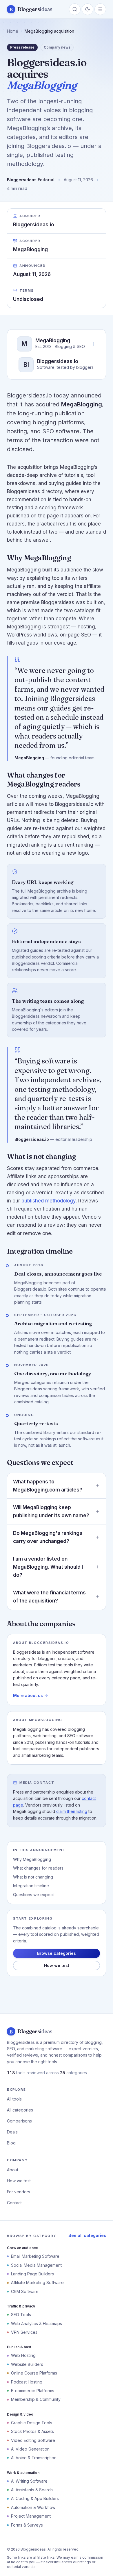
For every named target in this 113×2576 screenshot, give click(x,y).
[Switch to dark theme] (88, 9)
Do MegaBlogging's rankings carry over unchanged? (48, 1537)
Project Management (31, 2516)
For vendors (19, 2192)
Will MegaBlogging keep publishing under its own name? (51, 1511)
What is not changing (33, 1877)
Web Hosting (23, 2355)
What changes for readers (38, 1868)
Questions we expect (33, 1895)
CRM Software (25, 2291)
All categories (20, 2110)
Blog (11, 2143)
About (13, 2170)
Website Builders (27, 2364)
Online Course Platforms (34, 2373)
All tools (14, 2099)
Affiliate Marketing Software (37, 2282)
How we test (57, 1965)
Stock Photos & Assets (32, 2431)
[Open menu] (100, 9)
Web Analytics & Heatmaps (37, 2324)
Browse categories (57, 1953)
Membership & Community (36, 2399)
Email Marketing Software (35, 2256)
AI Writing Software (29, 2481)
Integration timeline (31, 1886)
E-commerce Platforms (33, 2391)
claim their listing (72, 1811)
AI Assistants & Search (32, 2490)
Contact (14, 2203)
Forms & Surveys (27, 2525)
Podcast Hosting (27, 2382)
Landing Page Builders (32, 2274)
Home (13, 31)
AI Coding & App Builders (35, 2498)
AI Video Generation (30, 2449)
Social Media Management (36, 2265)
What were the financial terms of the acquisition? (49, 1597)
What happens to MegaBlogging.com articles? (48, 1486)
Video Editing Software (33, 2440)
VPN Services (24, 2332)
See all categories (87, 2235)
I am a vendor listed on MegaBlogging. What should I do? (48, 1567)
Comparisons (19, 2121)
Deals (12, 2132)
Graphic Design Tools (32, 2423)
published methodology (49, 1201)
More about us (28, 1695)
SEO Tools (21, 2315)
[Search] (75, 9)
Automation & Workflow (33, 2507)
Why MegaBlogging (32, 1859)
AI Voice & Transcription (34, 2458)
